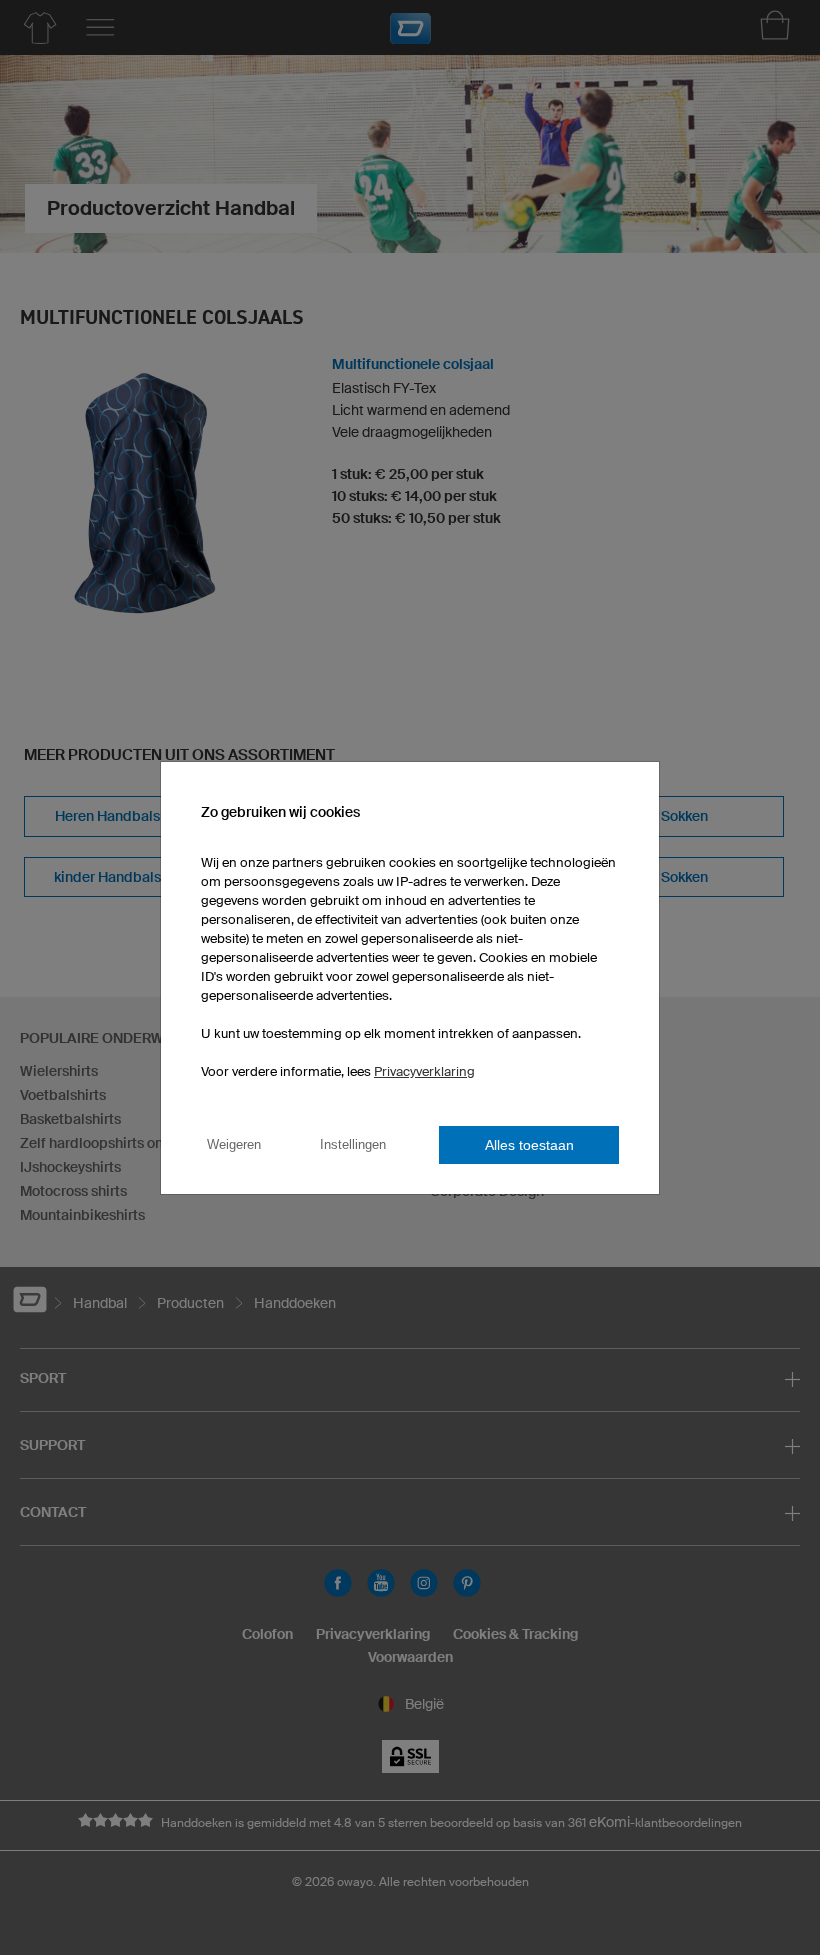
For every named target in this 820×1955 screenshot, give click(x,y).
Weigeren (234, 1144)
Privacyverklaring (424, 1071)
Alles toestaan (529, 1145)
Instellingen (353, 1144)
